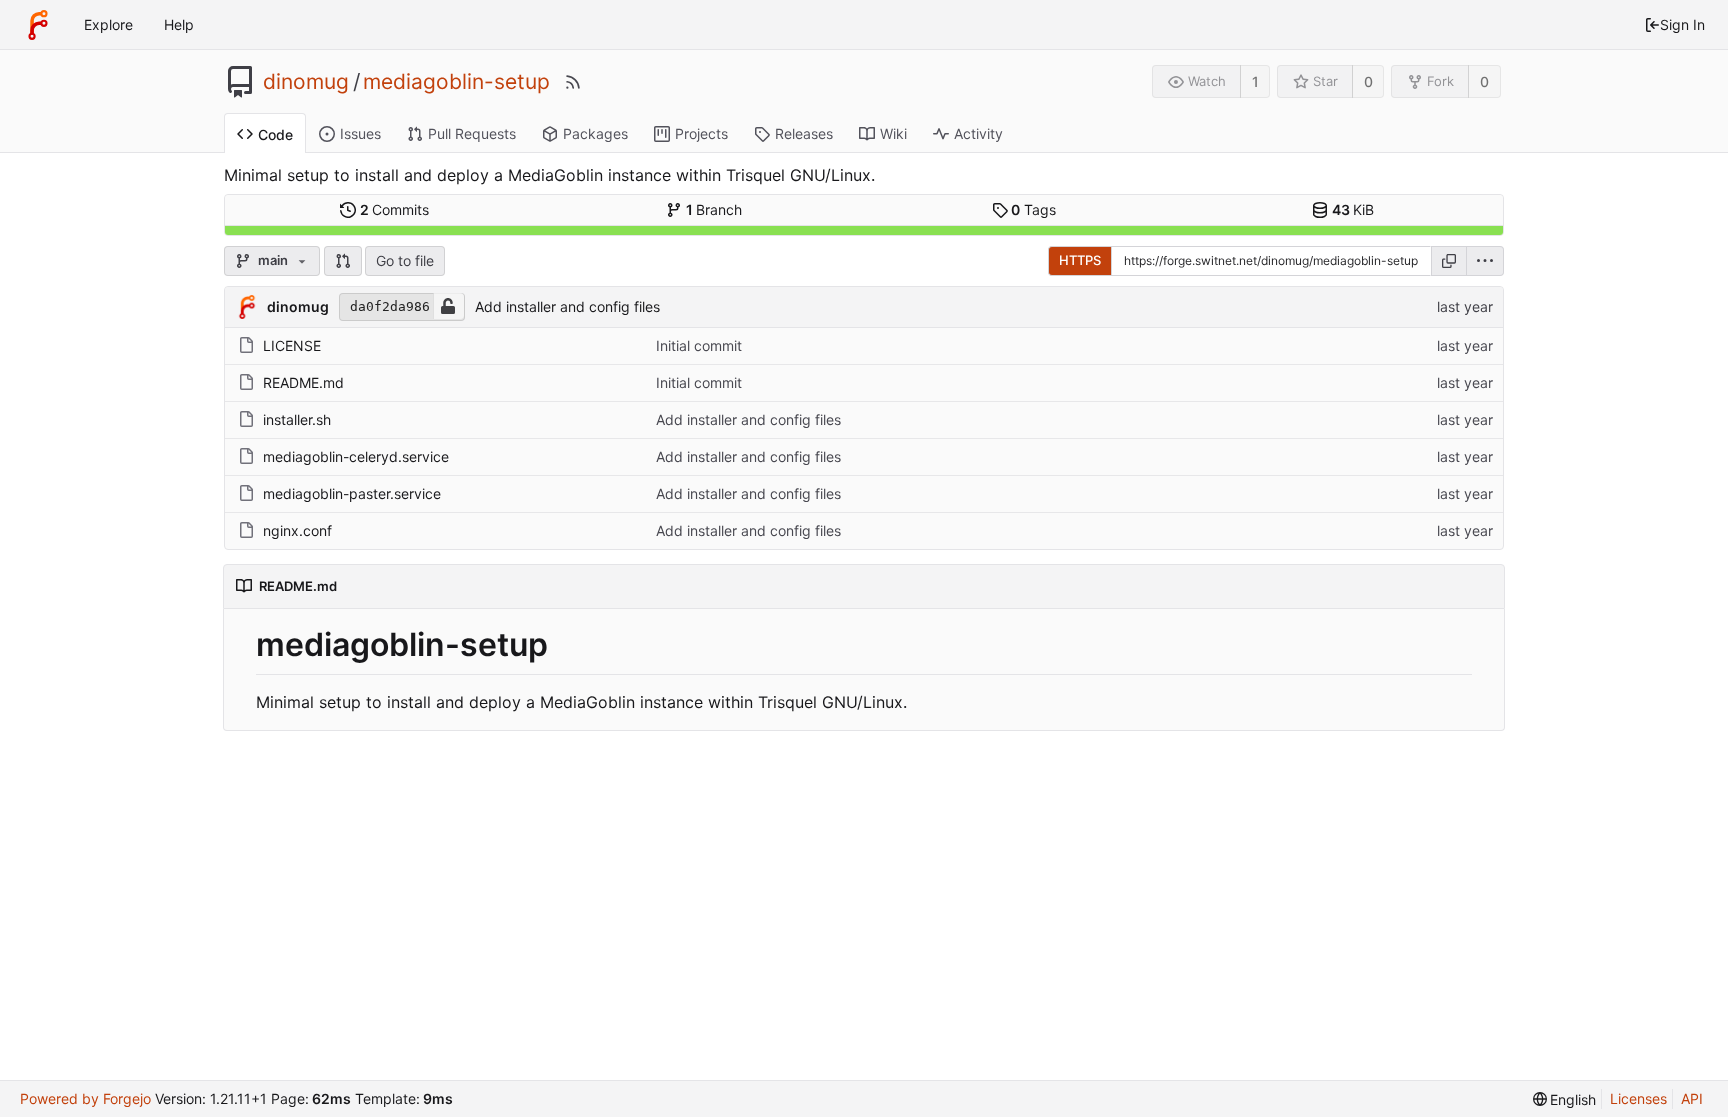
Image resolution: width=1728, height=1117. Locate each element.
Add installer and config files (567, 306)
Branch (714, 209)
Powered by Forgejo (85, 1098)
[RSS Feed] (573, 82)
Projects (701, 133)
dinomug (306, 82)
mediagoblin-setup (456, 82)
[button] (343, 261)
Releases (804, 133)
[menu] (1485, 261)
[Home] (38, 25)
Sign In (1682, 24)
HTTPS (1080, 260)
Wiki (893, 133)
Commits (395, 209)
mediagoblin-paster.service (352, 493)
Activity (978, 133)
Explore (108, 24)
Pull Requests (472, 133)
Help (179, 24)
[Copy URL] (1449, 261)
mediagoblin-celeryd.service (356, 456)
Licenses (1638, 1098)
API (1692, 1098)
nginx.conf (297, 530)
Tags (1033, 209)
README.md (303, 382)
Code (275, 134)
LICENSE (292, 345)
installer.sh (297, 419)
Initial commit (699, 345)
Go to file (405, 260)
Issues (360, 133)
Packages (595, 133)
